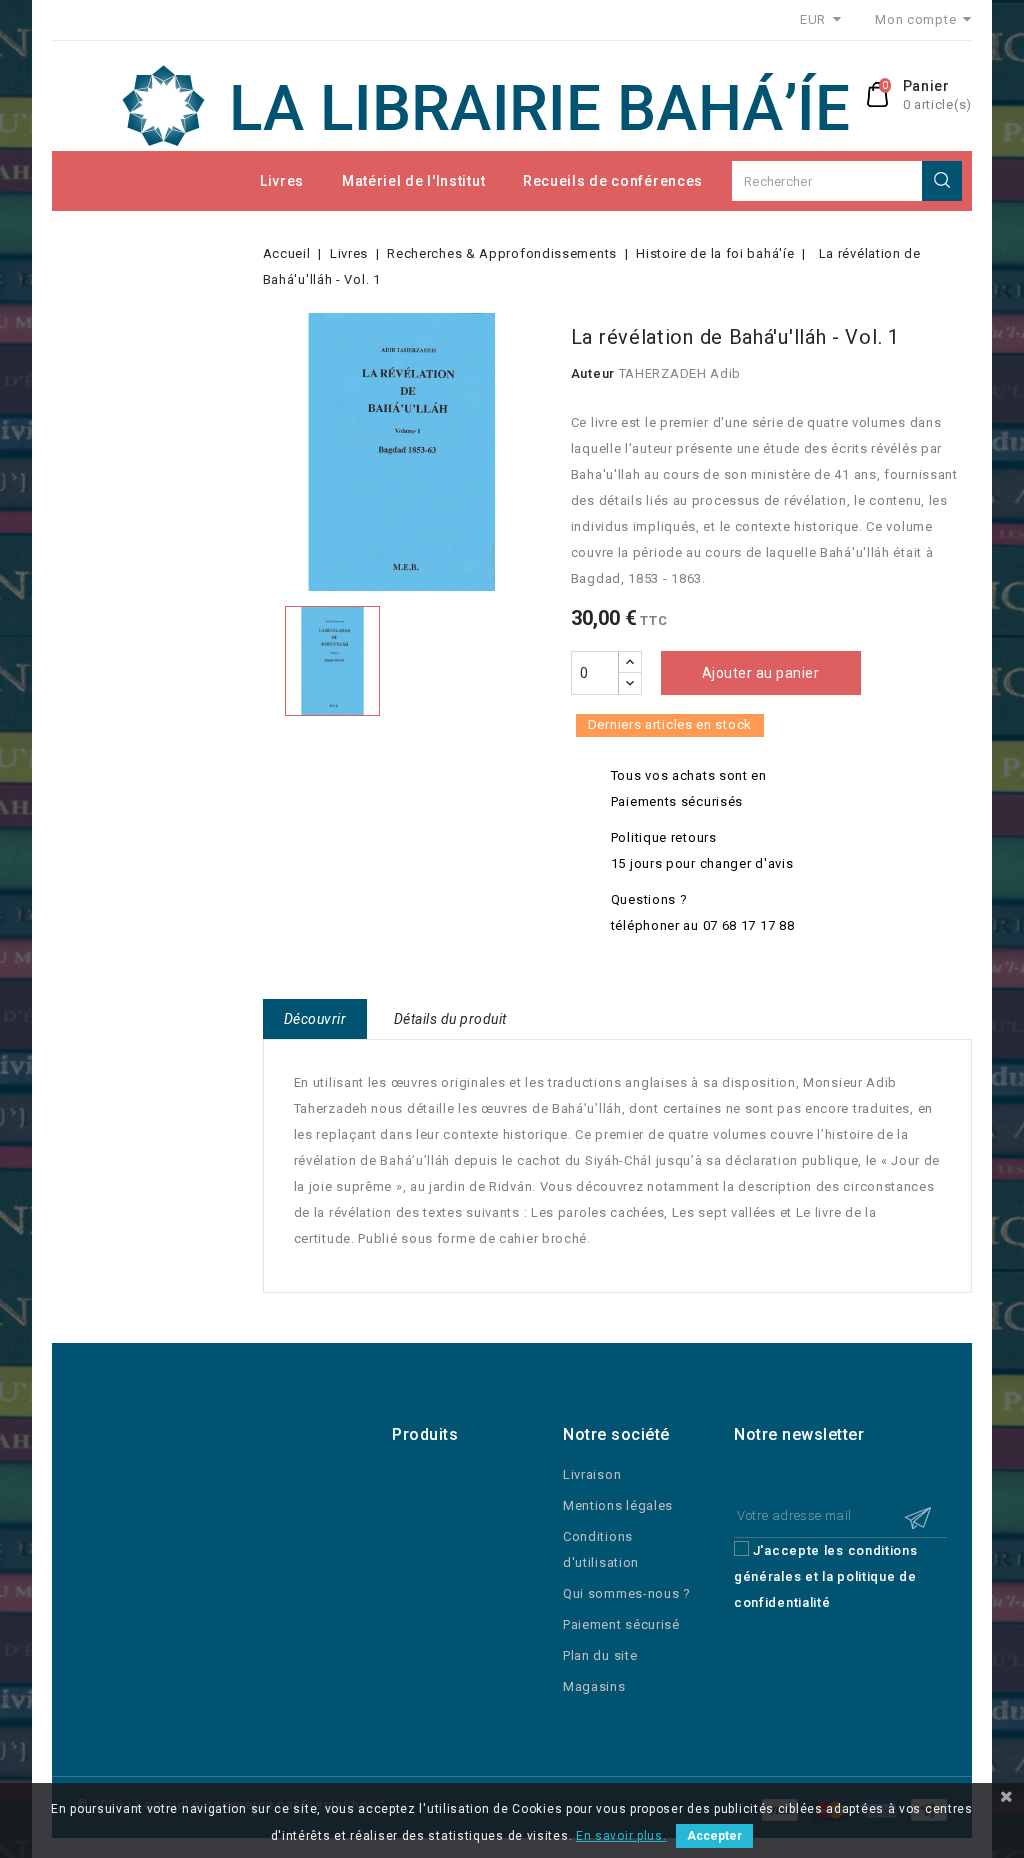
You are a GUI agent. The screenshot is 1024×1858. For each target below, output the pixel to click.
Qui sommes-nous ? (627, 1593)
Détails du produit (450, 1019)
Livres (282, 181)
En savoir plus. (621, 1836)
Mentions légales (618, 1505)
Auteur (593, 373)
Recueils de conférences (613, 181)
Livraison (592, 1474)
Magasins (594, 1686)
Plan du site (600, 1655)
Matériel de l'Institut (413, 181)
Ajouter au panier (761, 673)
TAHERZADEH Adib (680, 373)
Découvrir (315, 1019)
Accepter (714, 1836)
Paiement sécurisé (621, 1624)
